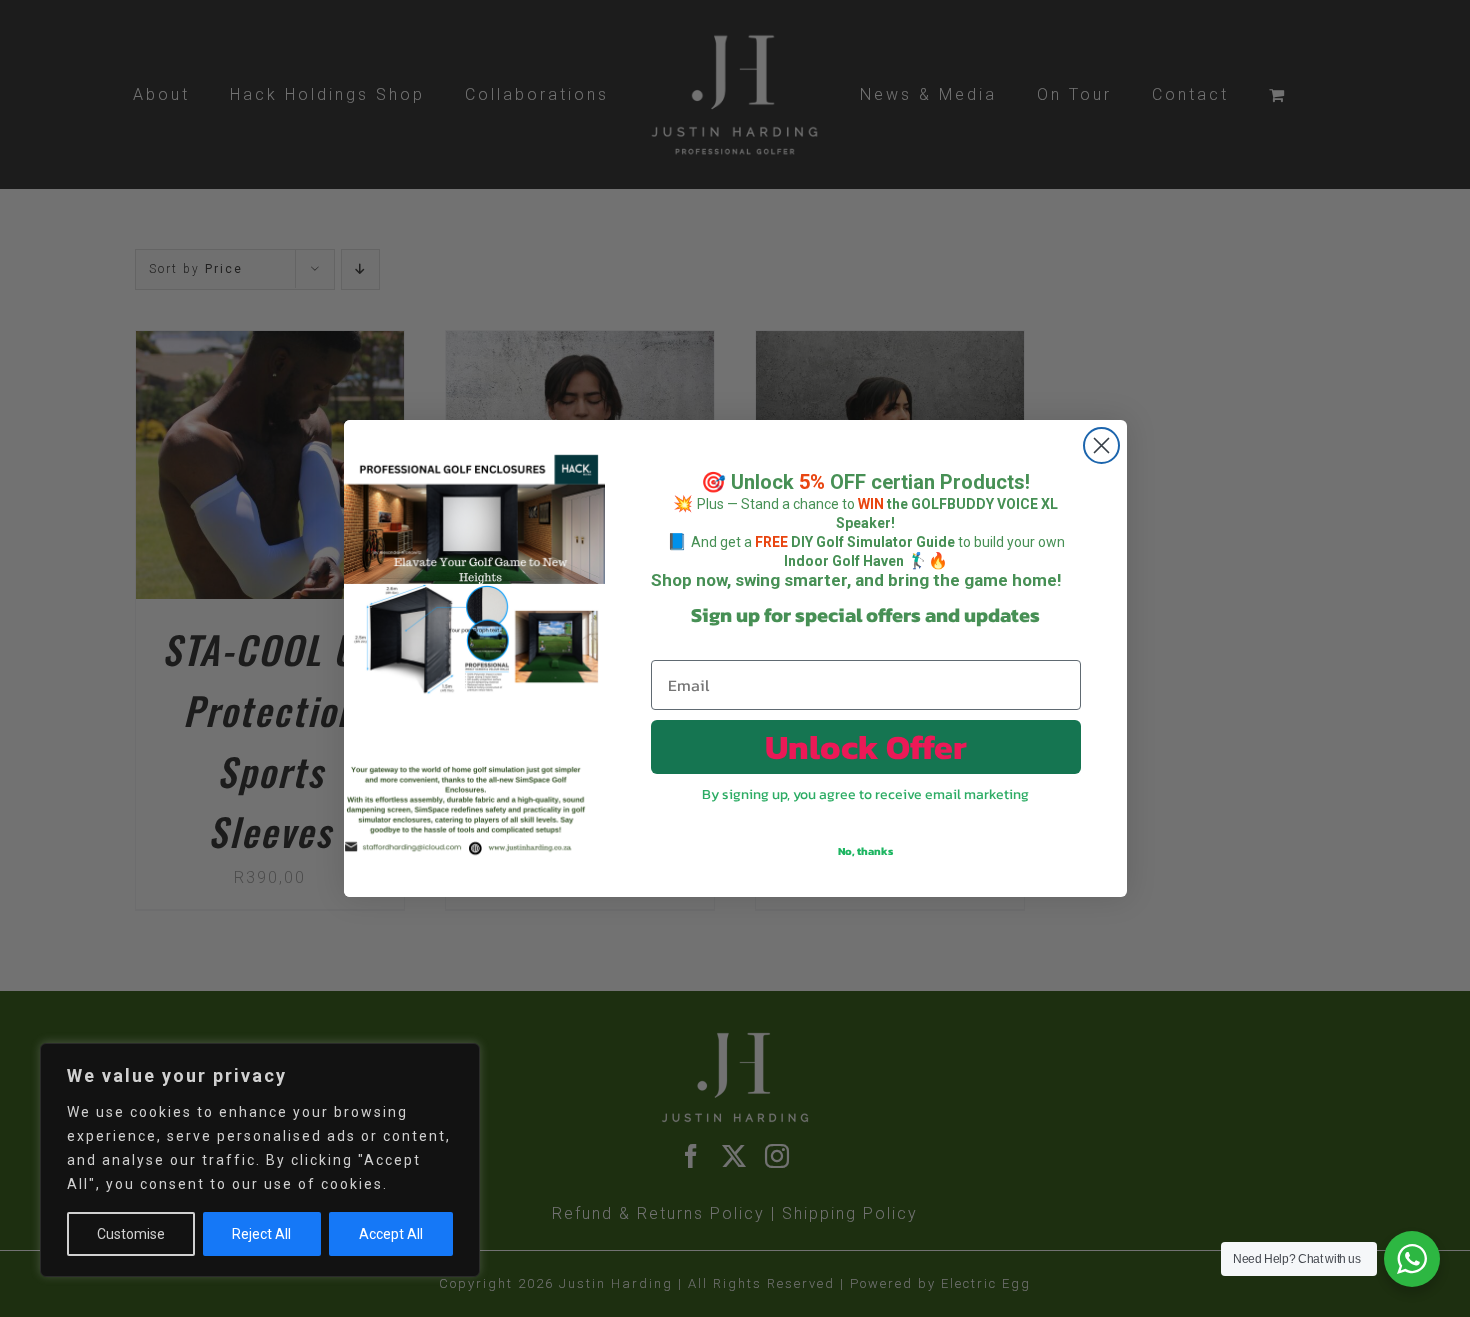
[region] (260, 1160)
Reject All (261, 1234)
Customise (131, 1234)
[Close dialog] (1101, 445)
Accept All (391, 1234)
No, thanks (865, 851)
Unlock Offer (866, 747)
